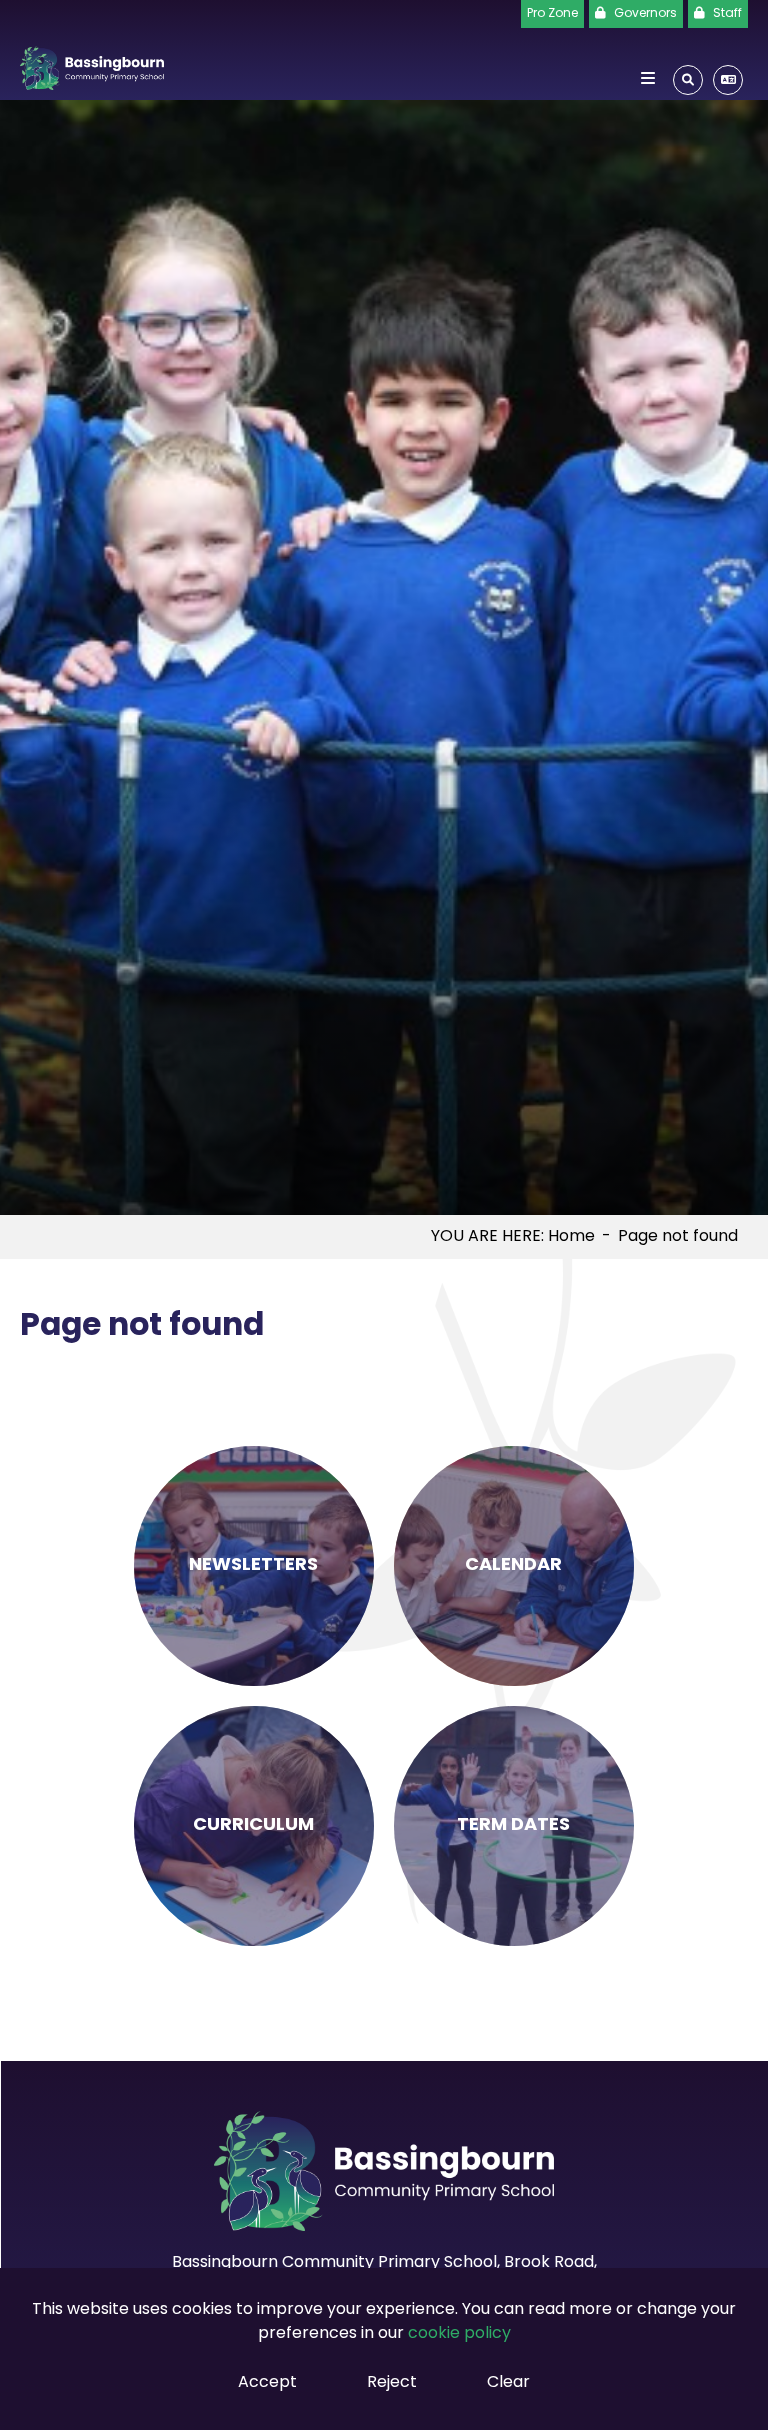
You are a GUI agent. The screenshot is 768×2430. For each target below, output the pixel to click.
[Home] (92, 64)
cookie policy (459, 2334)
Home (571, 1237)
